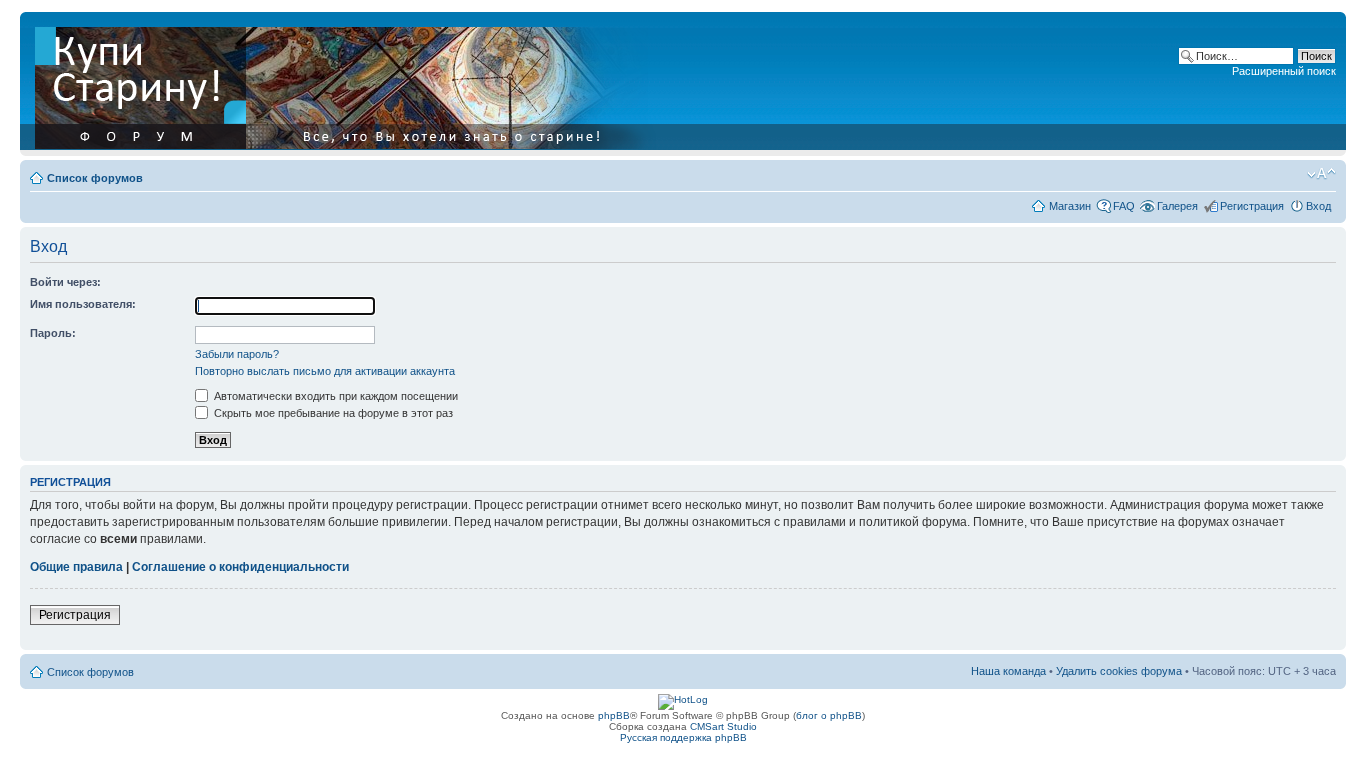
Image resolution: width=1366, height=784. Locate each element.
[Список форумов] (347, 84)
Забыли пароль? (237, 354)
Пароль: (53, 333)
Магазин (1070, 206)
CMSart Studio (723, 726)
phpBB (614, 715)
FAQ (1124, 206)
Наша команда (1008, 671)
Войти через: (65, 282)
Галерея (1177, 206)
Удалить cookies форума (1119, 671)
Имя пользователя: (83, 304)
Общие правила (76, 567)
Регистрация (1252, 206)
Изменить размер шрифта (1321, 174)
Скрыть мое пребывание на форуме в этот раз (332, 413)
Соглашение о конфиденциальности (240, 567)
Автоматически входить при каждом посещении (334, 396)
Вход (1318, 206)
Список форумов (95, 178)
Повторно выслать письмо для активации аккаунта (325, 371)
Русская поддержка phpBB (683, 737)
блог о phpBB (829, 715)
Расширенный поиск (1284, 71)
